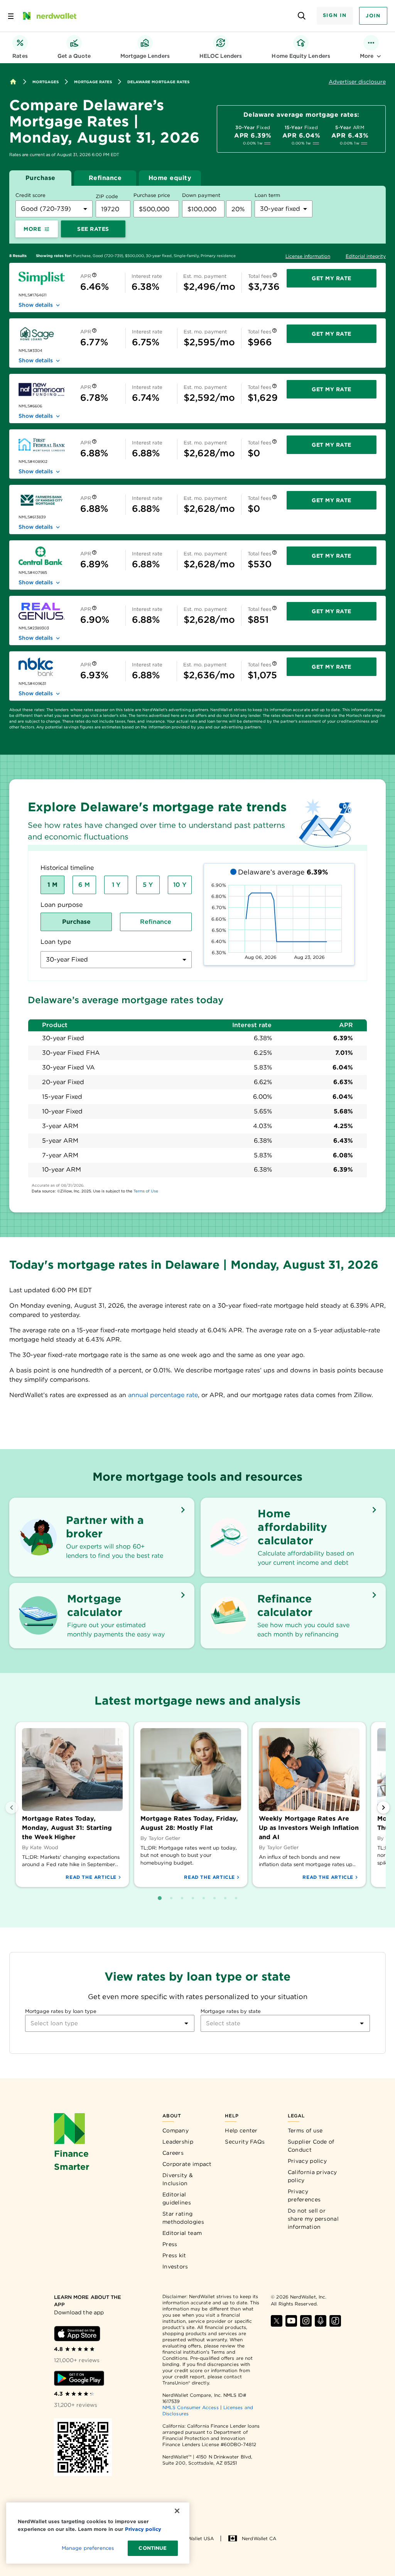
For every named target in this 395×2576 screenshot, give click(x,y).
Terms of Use (146, 1191)
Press (170, 2244)
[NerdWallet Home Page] (49, 16)
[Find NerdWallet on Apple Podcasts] (321, 2321)
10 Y (180, 885)
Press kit (174, 2255)
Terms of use (305, 2130)
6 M (84, 885)
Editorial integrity (366, 256)
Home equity (170, 178)
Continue (153, 2548)
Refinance (105, 178)
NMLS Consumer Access (191, 2407)
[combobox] (54, 209)
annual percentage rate (163, 1395)
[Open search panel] (302, 16)
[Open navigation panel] (11, 16)
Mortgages (46, 82)
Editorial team (182, 2233)
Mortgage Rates (93, 82)
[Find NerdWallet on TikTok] (335, 2321)
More (32, 229)
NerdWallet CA (259, 2538)
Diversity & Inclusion (178, 2179)
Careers (173, 2153)
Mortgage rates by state (231, 2011)
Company (176, 2130)
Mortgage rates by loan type (61, 2011)
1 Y (116, 885)
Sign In (335, 15)
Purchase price (152, 195)
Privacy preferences (304, 2195)
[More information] (94, 276)
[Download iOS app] (77, 2334)
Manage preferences (88, 2548)
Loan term (267, 195)
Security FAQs (245, 2142)
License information (308, 256)
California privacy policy (312, 2176)
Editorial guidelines (177, 2199)
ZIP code (107, 196)
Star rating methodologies (183, 2218)
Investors (175, 2267)
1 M (52, 885)
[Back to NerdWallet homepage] (13, 82)
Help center (241, 2130)
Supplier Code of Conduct (311, 2146)
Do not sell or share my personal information (313, 2219)
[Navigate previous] (12, 1808)
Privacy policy (307, 2161)
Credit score (30, 195)
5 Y (148, 885)
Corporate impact (187, 2164)
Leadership (178, 2142)
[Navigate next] (383, 1808)
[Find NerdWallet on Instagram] (306, 2321)
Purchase (41, 178)
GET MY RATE (332, 278)
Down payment (201, 195)
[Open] (186, 2023)
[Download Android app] (79, 2378)
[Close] (177, 2511)
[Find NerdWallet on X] (277, 2321)
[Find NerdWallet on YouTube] (291, 2321)
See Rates (93, 229)
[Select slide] (160, 1898)
